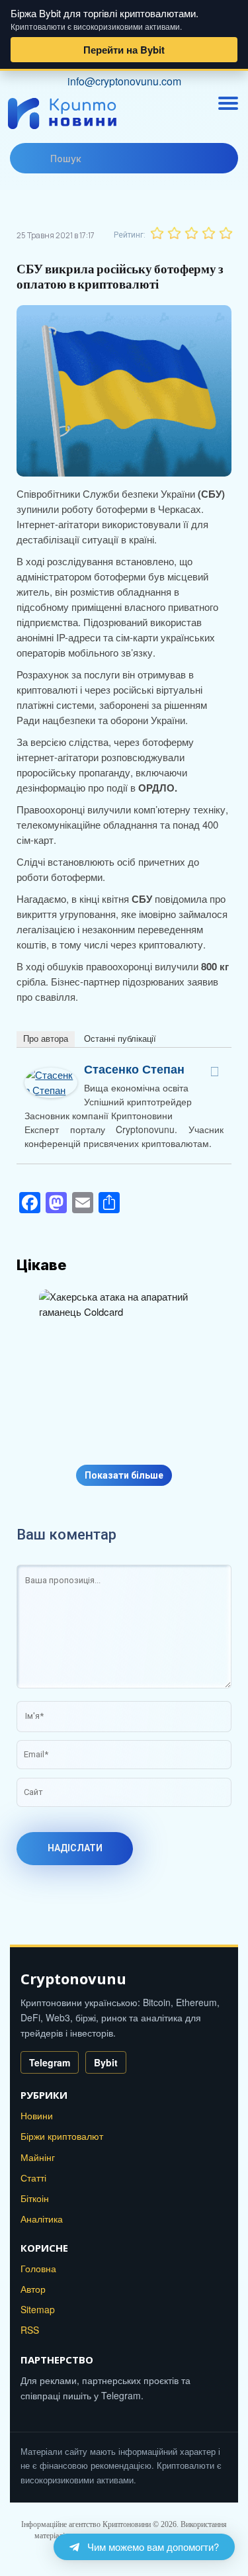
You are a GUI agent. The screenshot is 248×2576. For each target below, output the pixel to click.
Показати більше (124, 1475)
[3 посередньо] (191, 233)
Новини (37, 2115)
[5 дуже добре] (226, 233)
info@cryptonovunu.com (124, 81)
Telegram (50, 2062)
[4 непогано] (208, 233)
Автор (33, 2289)
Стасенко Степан (134, 1069)
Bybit (106, 2062)
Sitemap (38, 2309)
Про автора (46, 1039)
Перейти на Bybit (124, 50)
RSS (30, 2330)
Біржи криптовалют (62, 2136)
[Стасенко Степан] (51, 1075)
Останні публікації (120, 1039)
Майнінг (38, 2157)
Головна (38, 2268)
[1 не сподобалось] (157, 233)
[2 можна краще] (174, 233)
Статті (33, 2178)
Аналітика (42, 2219)
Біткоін (35, 2198)
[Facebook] (215, 1072)
